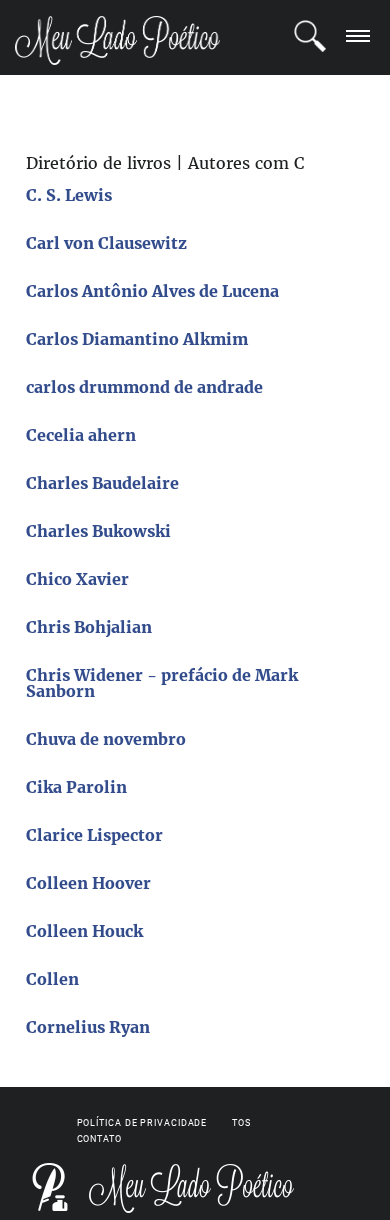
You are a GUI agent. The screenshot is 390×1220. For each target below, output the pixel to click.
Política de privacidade (142, 1123)
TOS (241, 1123)
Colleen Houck (84, 931)
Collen (52, 979)
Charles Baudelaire (102, 483)
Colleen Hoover (88, 883)
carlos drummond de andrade (144, 387)
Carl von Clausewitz (106, 243)
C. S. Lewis (69, 195)
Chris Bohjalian (89, 627)
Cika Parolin (76, 787)
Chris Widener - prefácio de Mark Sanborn (162, 683)
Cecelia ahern (81, 435)
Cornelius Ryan (88, 1027)
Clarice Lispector (94, 835)
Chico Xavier (77, 579)
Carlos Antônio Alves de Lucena (152, 291)
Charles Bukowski (98, 531)
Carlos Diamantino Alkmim (137, 339)
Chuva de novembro (106, 739)
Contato (99, 1139)
